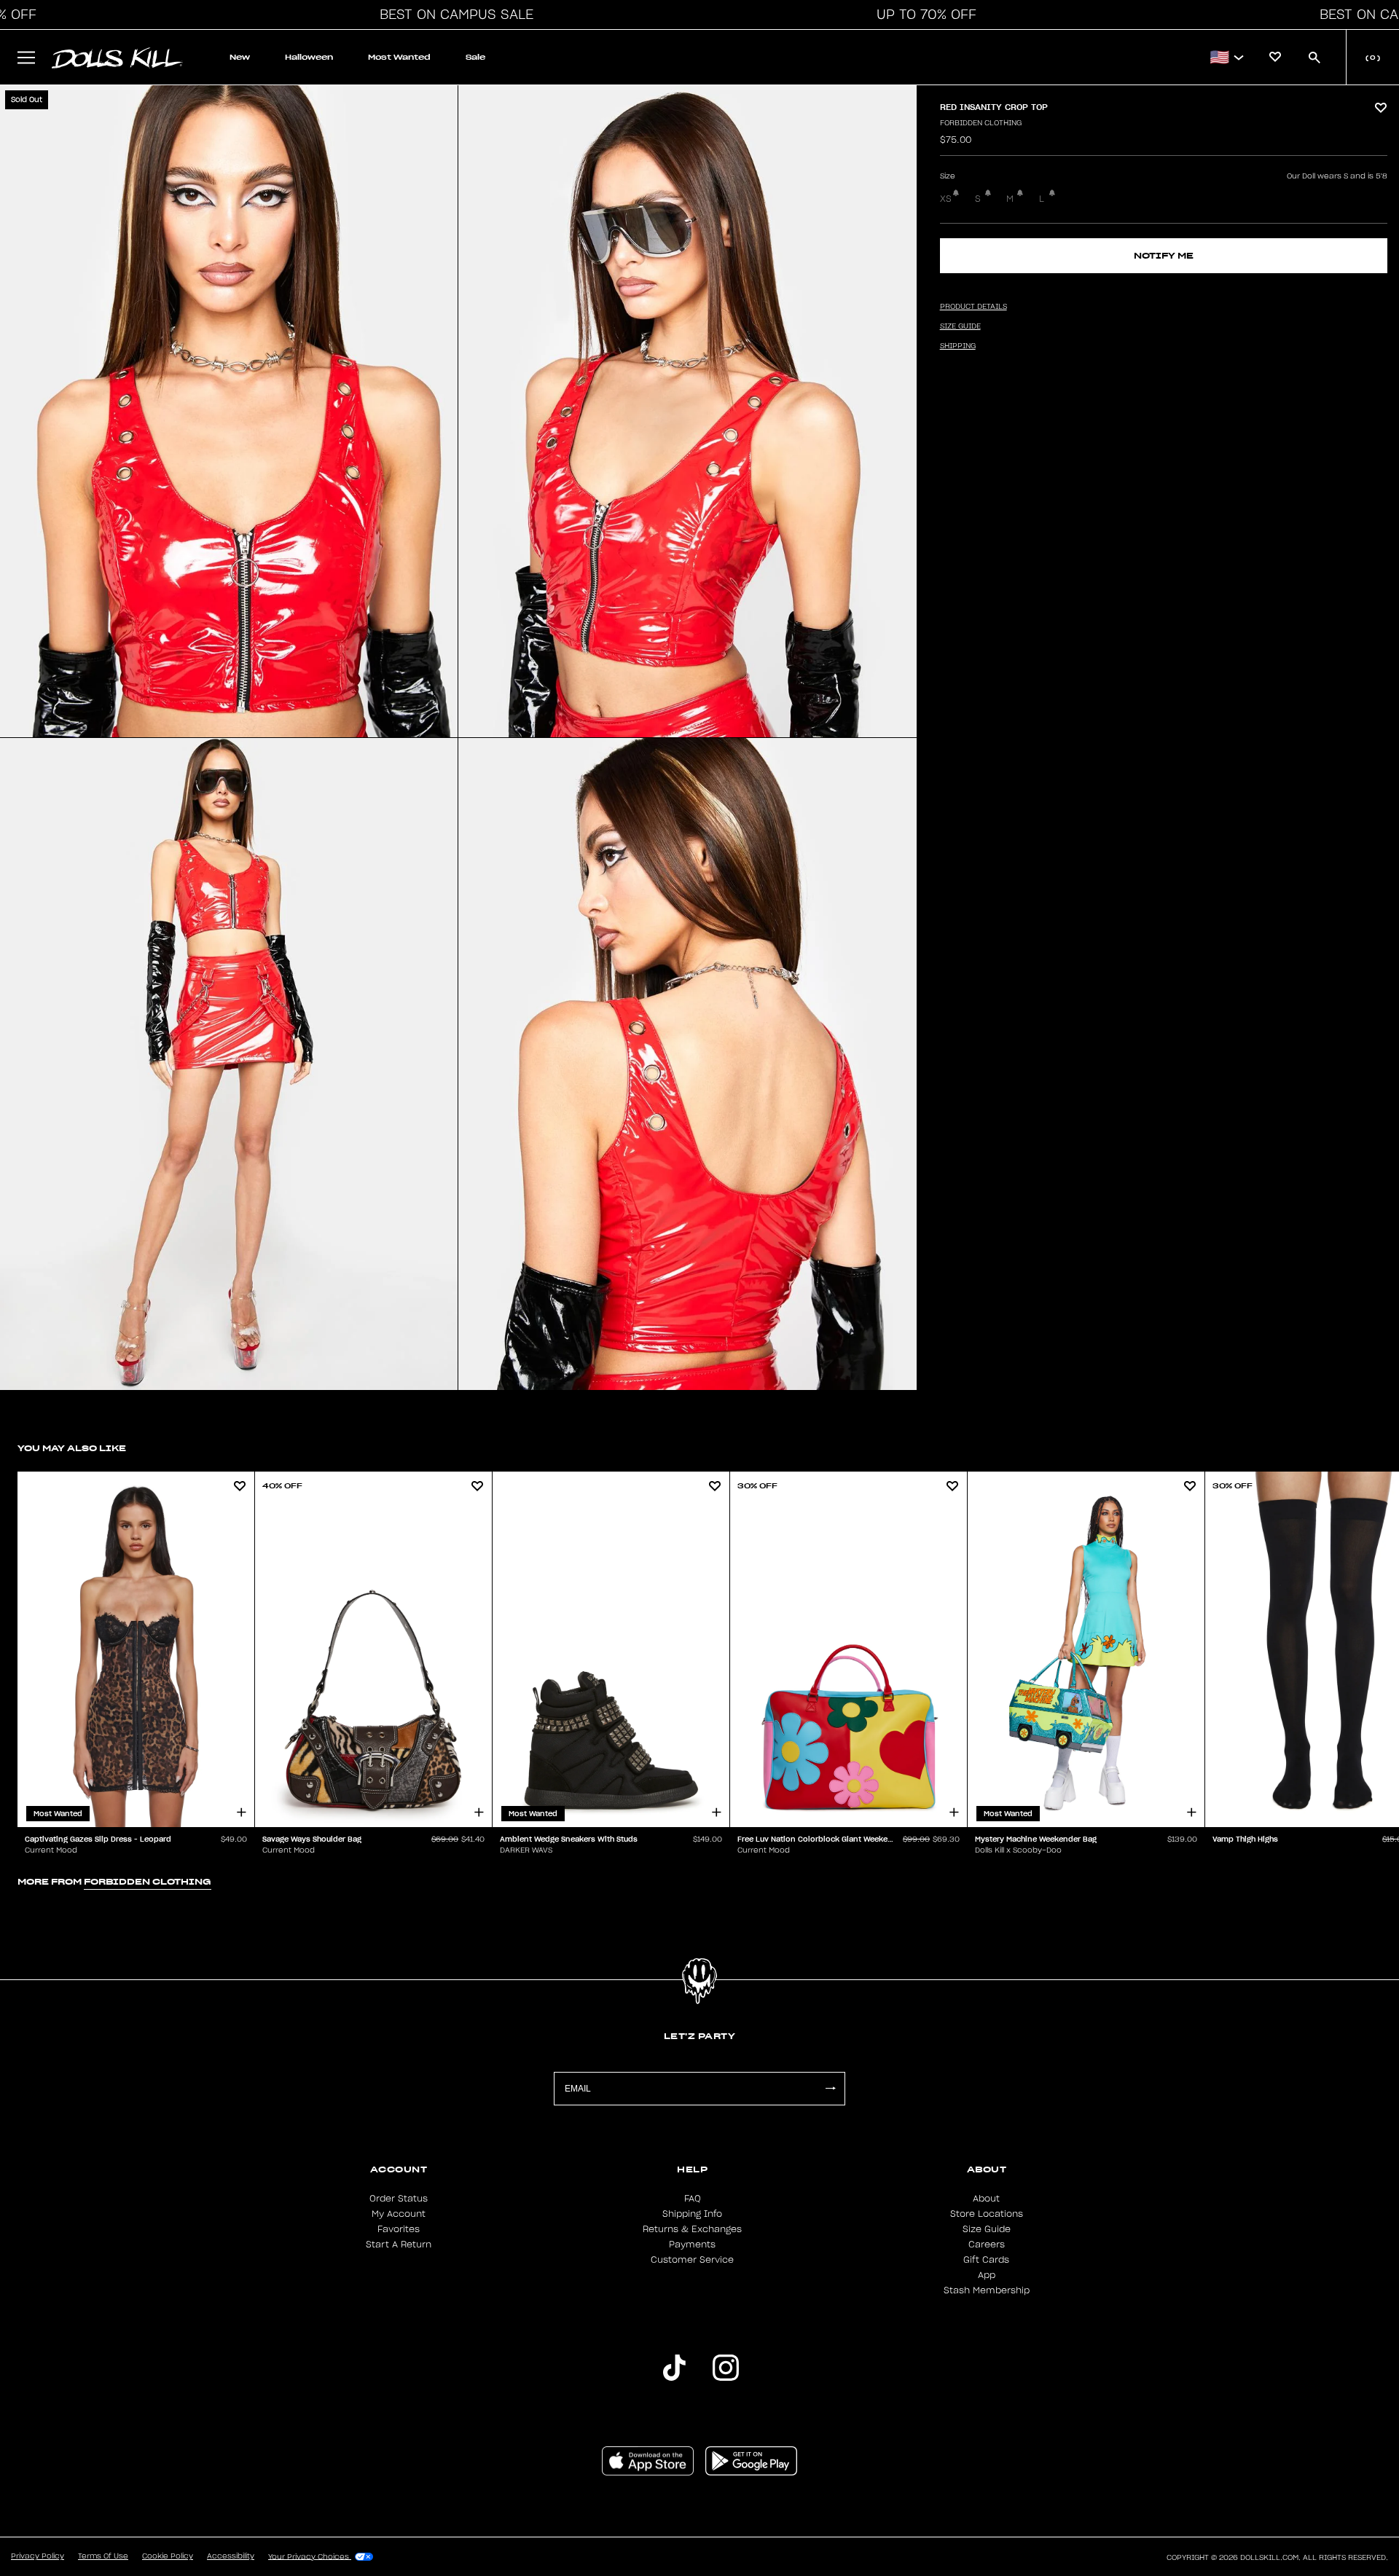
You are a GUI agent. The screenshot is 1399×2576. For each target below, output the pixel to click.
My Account (399, 2214)
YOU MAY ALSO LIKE (72, 1448)
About (986, 2199)
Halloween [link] (309, 57)
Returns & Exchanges (692, 2229)
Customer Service (692, 2260)
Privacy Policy (38, 2556)
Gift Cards (986, 2260)
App (987, 2275)
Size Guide (987, 2229)
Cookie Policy (168, 2556)
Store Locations (987, 2214)
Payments (692, 2245)
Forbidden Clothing (981, 123)
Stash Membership (987, 2290)
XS (946, 199)
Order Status (399, 2199)
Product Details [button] (973, 307)
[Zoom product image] (229, 411)
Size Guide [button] (960, 326)
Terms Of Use (103, 2556)
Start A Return (399, 2245)
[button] (452, 15)
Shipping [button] (958, 346)
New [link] (240, 57)
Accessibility (231, 2556)
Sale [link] (475, 57)
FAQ (693, 2199)
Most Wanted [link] (399, 57)
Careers (987, 2245)
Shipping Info (692, 2214)
